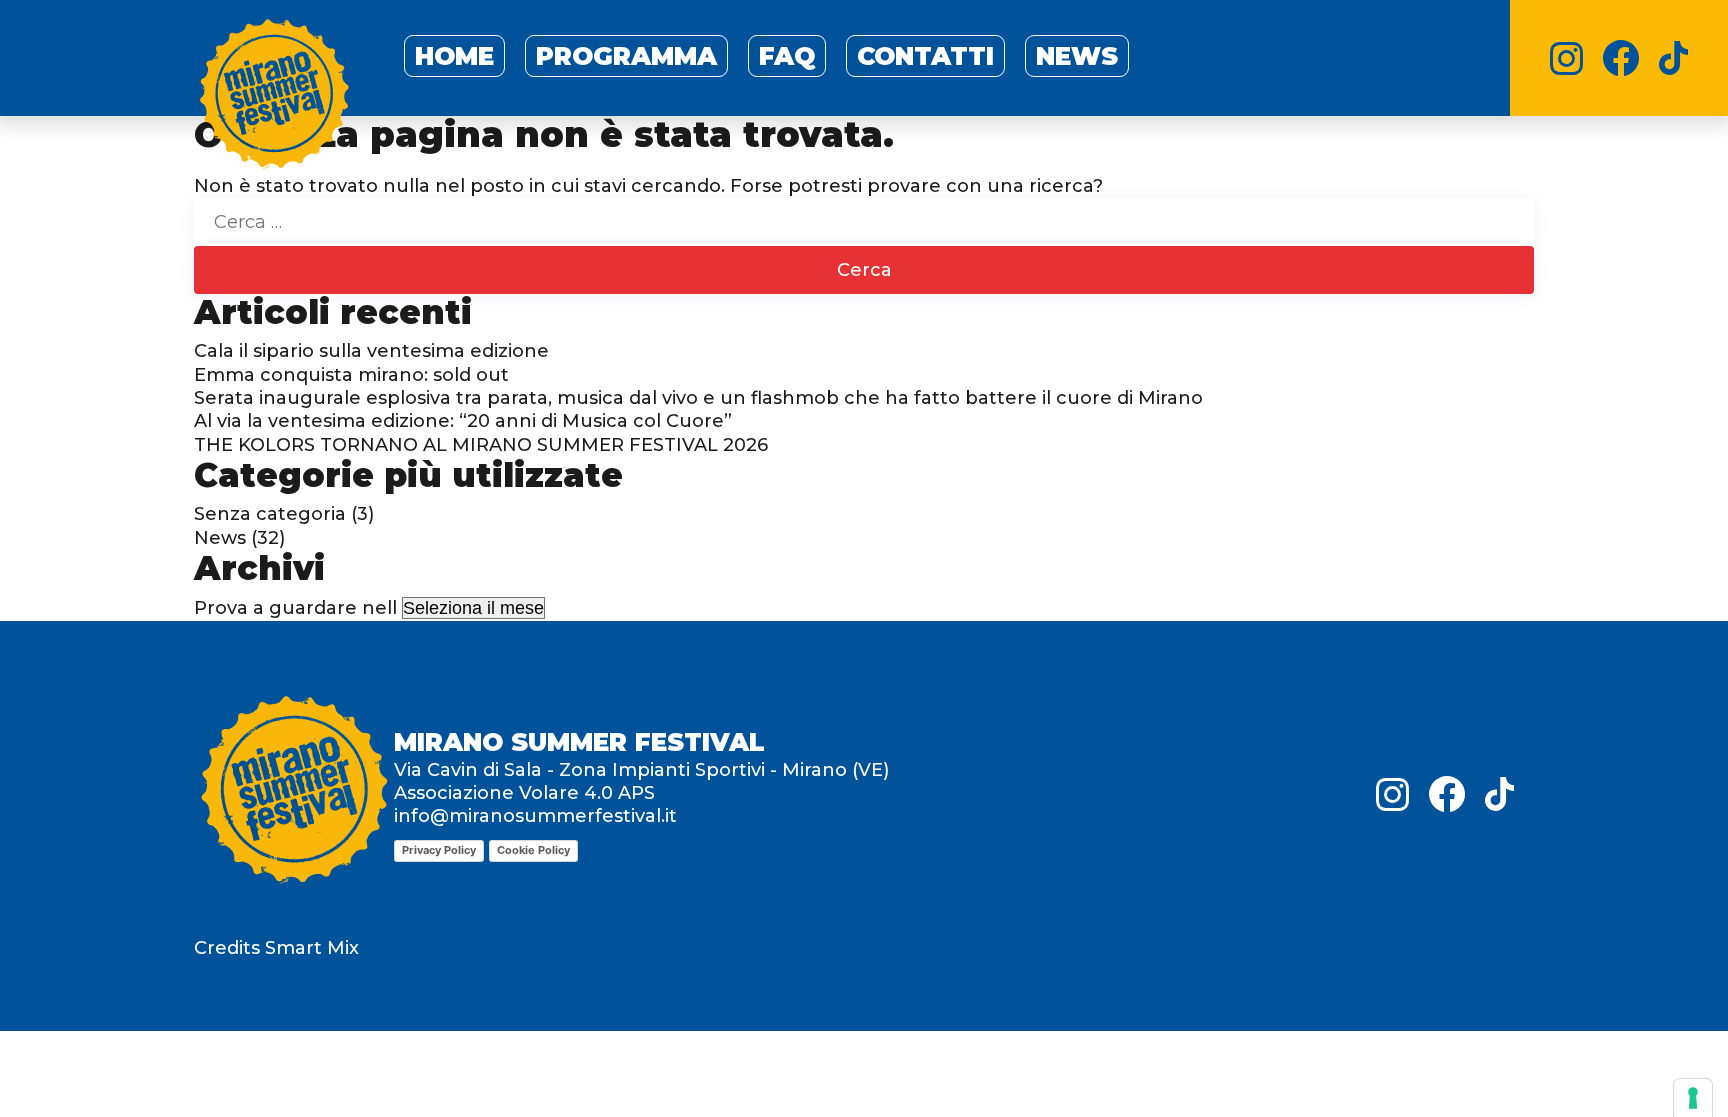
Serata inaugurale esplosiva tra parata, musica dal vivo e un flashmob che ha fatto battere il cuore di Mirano (698, 398)
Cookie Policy (533, 850)
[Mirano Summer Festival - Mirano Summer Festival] (274, 98)
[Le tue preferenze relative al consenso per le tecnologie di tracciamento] (1693, 1098)
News (1077, 56)
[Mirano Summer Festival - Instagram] (1566, 58)
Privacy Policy (439, 850)
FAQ (787, 56)
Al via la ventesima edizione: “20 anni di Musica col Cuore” (463, 421)
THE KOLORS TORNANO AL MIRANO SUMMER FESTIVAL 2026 (481, 445)
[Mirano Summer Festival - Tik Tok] (1673, 58)
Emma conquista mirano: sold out (351, 375)
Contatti (925, 56)
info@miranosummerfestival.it (535, 816)
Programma (626, 56)
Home (454, 56)
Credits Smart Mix (276, 948)
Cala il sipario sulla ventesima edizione (371, 351)
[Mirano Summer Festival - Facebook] (1621, 58)
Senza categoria (270, 514)
